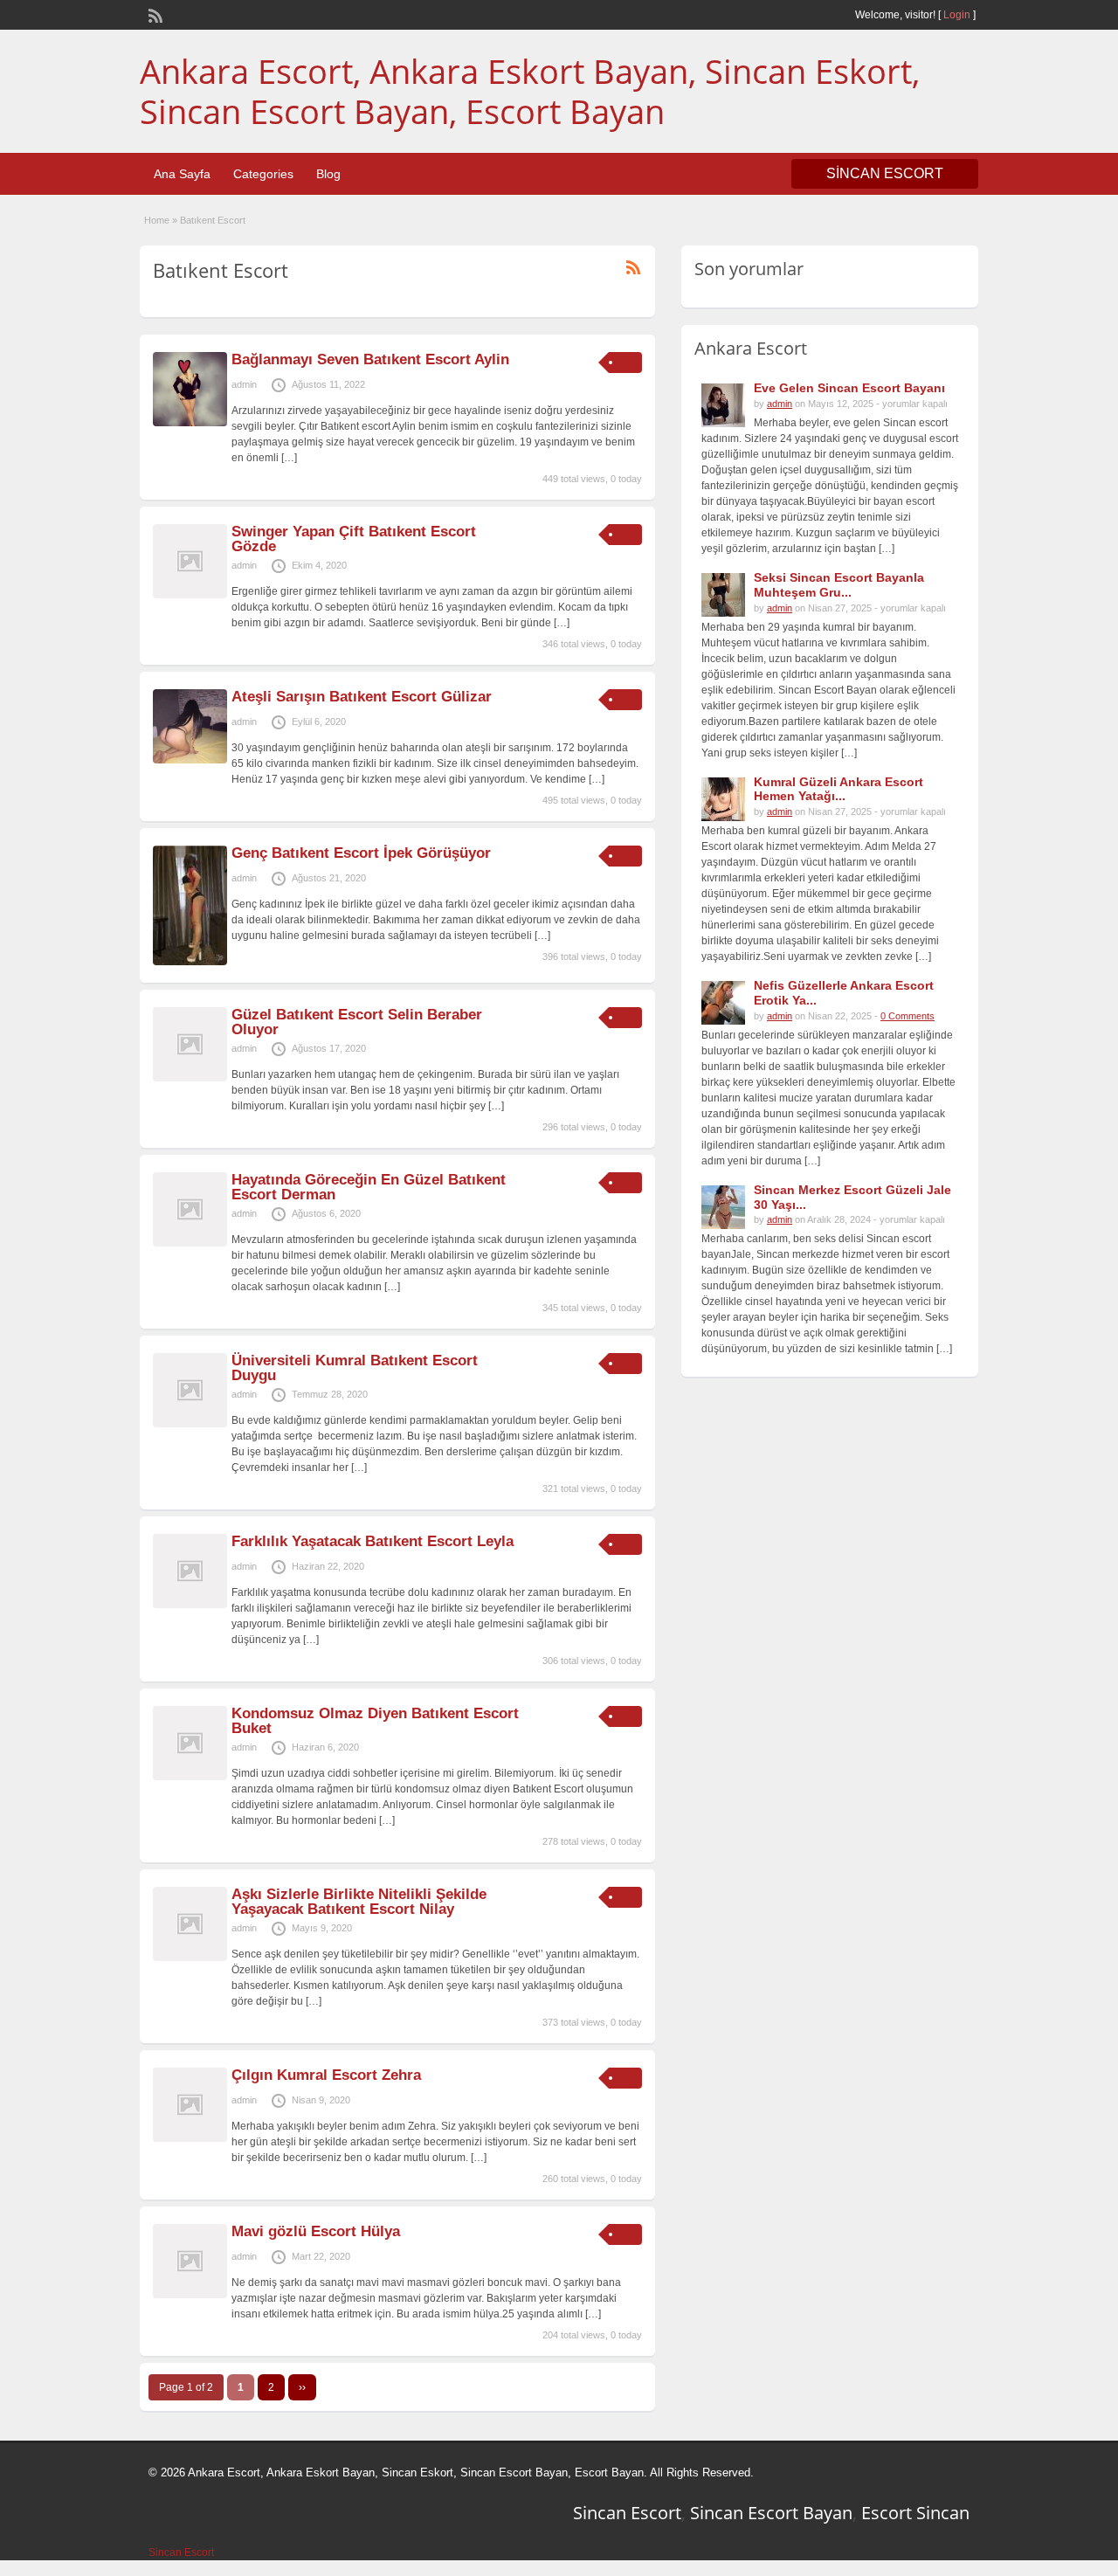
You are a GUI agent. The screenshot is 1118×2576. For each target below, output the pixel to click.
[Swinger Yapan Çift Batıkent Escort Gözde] (190, 595)
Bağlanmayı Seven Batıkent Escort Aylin (370, 359)
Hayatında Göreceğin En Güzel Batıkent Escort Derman (369, 1187)
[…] (289, 458)
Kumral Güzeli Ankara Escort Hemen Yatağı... (838, 789)
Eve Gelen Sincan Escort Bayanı (849, 388)
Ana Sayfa (182, 174)
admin (244, 384)
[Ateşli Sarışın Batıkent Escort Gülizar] (190, 760)
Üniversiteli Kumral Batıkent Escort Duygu (355, 1368)
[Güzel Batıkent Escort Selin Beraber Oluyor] (190, 1078)
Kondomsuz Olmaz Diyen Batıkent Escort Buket (375, 1721)
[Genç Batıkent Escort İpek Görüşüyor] (190, 962)
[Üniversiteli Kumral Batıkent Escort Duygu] (190, 1424)
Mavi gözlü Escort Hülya (316, 2231)
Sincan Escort (627, 2513)
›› (302, 2387)
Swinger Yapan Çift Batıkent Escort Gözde (354, 539)
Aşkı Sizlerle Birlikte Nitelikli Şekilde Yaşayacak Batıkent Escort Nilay (359, 1902)
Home (157, 220)
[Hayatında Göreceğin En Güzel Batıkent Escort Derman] (190, 1243)
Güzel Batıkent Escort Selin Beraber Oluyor (357, 1022)
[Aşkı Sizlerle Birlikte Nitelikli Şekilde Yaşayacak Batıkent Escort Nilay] (190, 1958)
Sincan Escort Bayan (771, 2513)
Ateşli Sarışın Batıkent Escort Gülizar (362, 697)
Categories (263, 174)
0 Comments (908, 1016)
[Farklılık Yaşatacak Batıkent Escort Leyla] (190, 1605)
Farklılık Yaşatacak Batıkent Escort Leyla (373, 1541)
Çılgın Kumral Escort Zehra (326, 2075)
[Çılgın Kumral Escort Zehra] (190, 2138)
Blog (328, 174)
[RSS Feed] (154, 14)
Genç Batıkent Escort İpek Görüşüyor (361, 853)
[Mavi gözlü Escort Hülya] (190, 2295)
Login (957, 15)
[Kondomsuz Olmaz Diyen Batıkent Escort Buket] (190, 1777)
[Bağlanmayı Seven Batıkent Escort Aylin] (190, 423)
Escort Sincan (915, 2513)
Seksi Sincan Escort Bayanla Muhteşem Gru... (839, 585)
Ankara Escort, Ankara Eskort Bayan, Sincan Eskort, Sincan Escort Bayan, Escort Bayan (530, 91)
